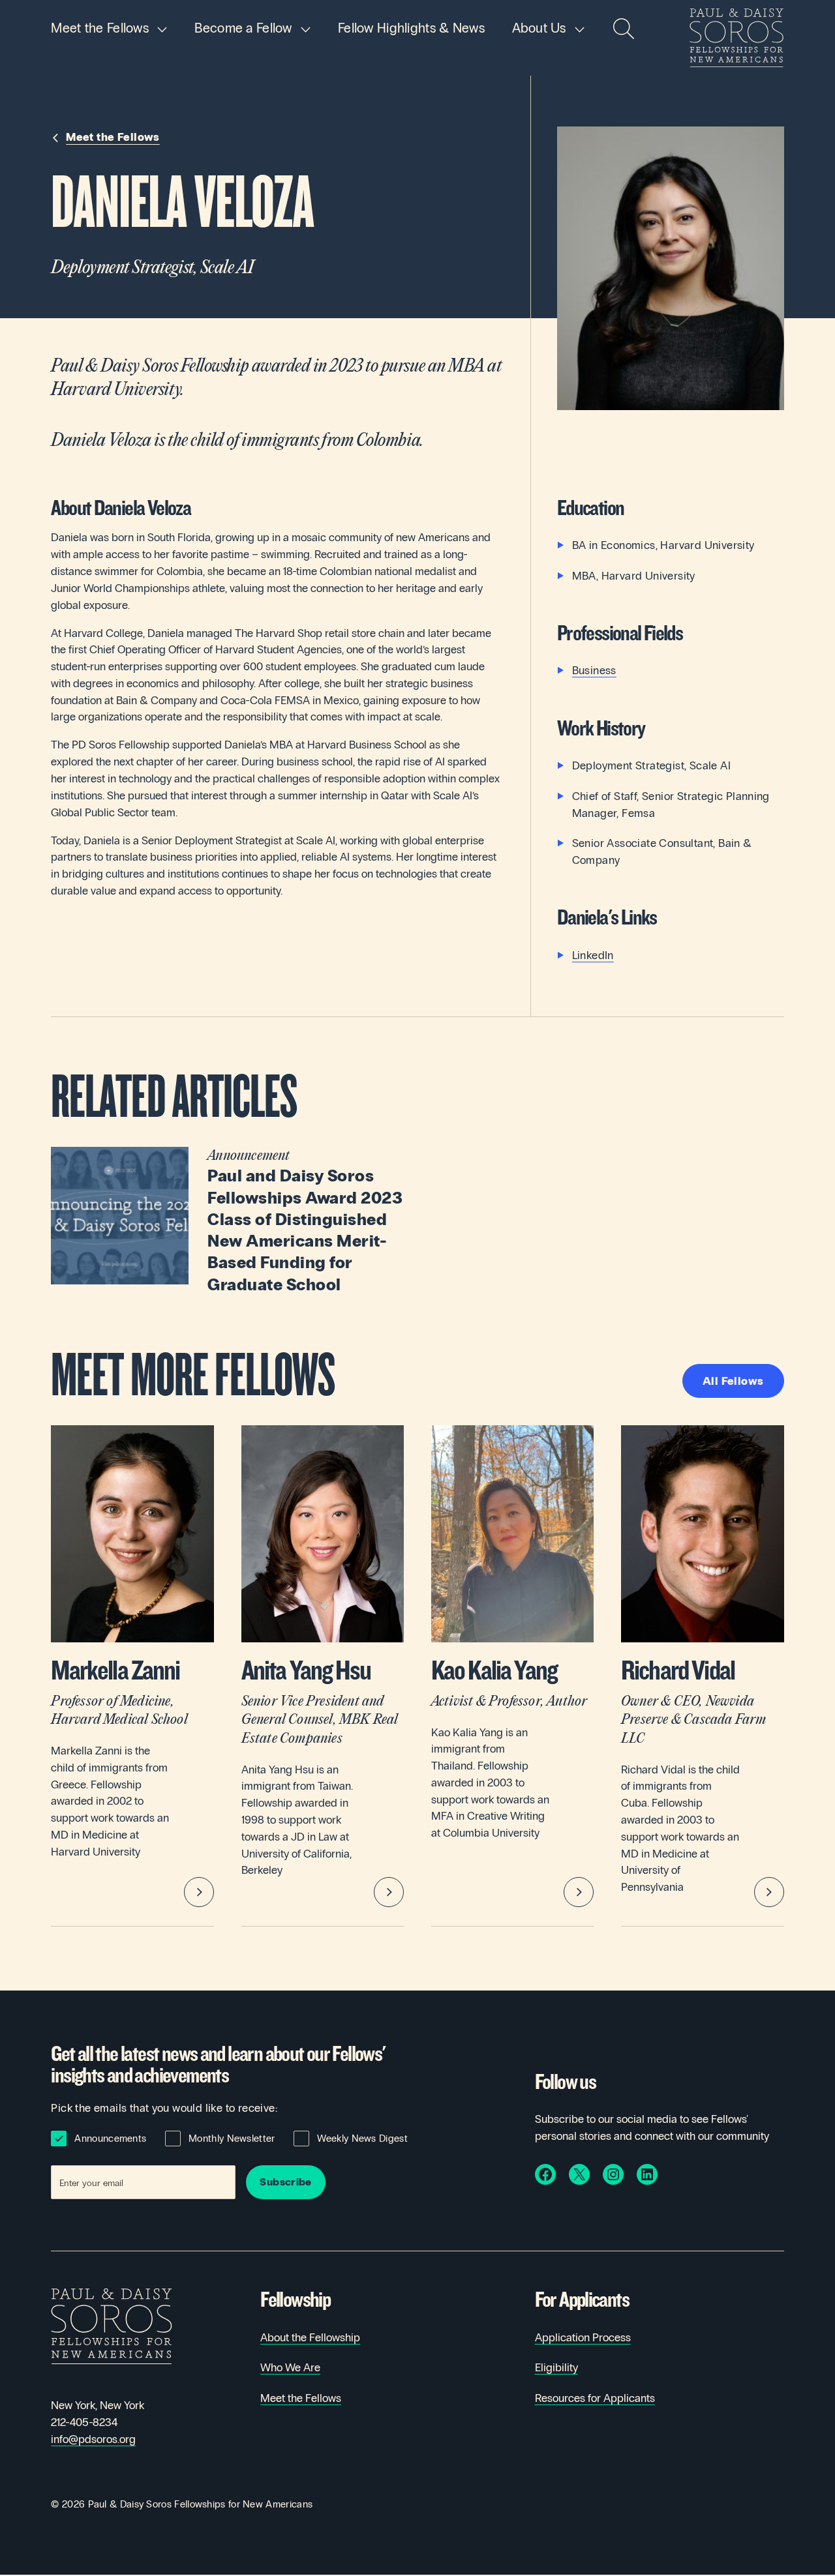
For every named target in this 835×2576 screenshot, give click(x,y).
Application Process (583, 2338)
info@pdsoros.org (93, 2439)
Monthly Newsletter (232, 2139)
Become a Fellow (243, 28)
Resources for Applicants (595, 2398)
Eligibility (556, 2368)
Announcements (110, 2139)
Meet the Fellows (100, 28)
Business (594, 671)
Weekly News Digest (362, 2139)
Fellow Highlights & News (411, 28)
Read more (227, 1221)
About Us (539, 28)
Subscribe (285, 2182)
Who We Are (290, 2368)
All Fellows (733, 1381)
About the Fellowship (310, 2338)
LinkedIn (593, 955)
